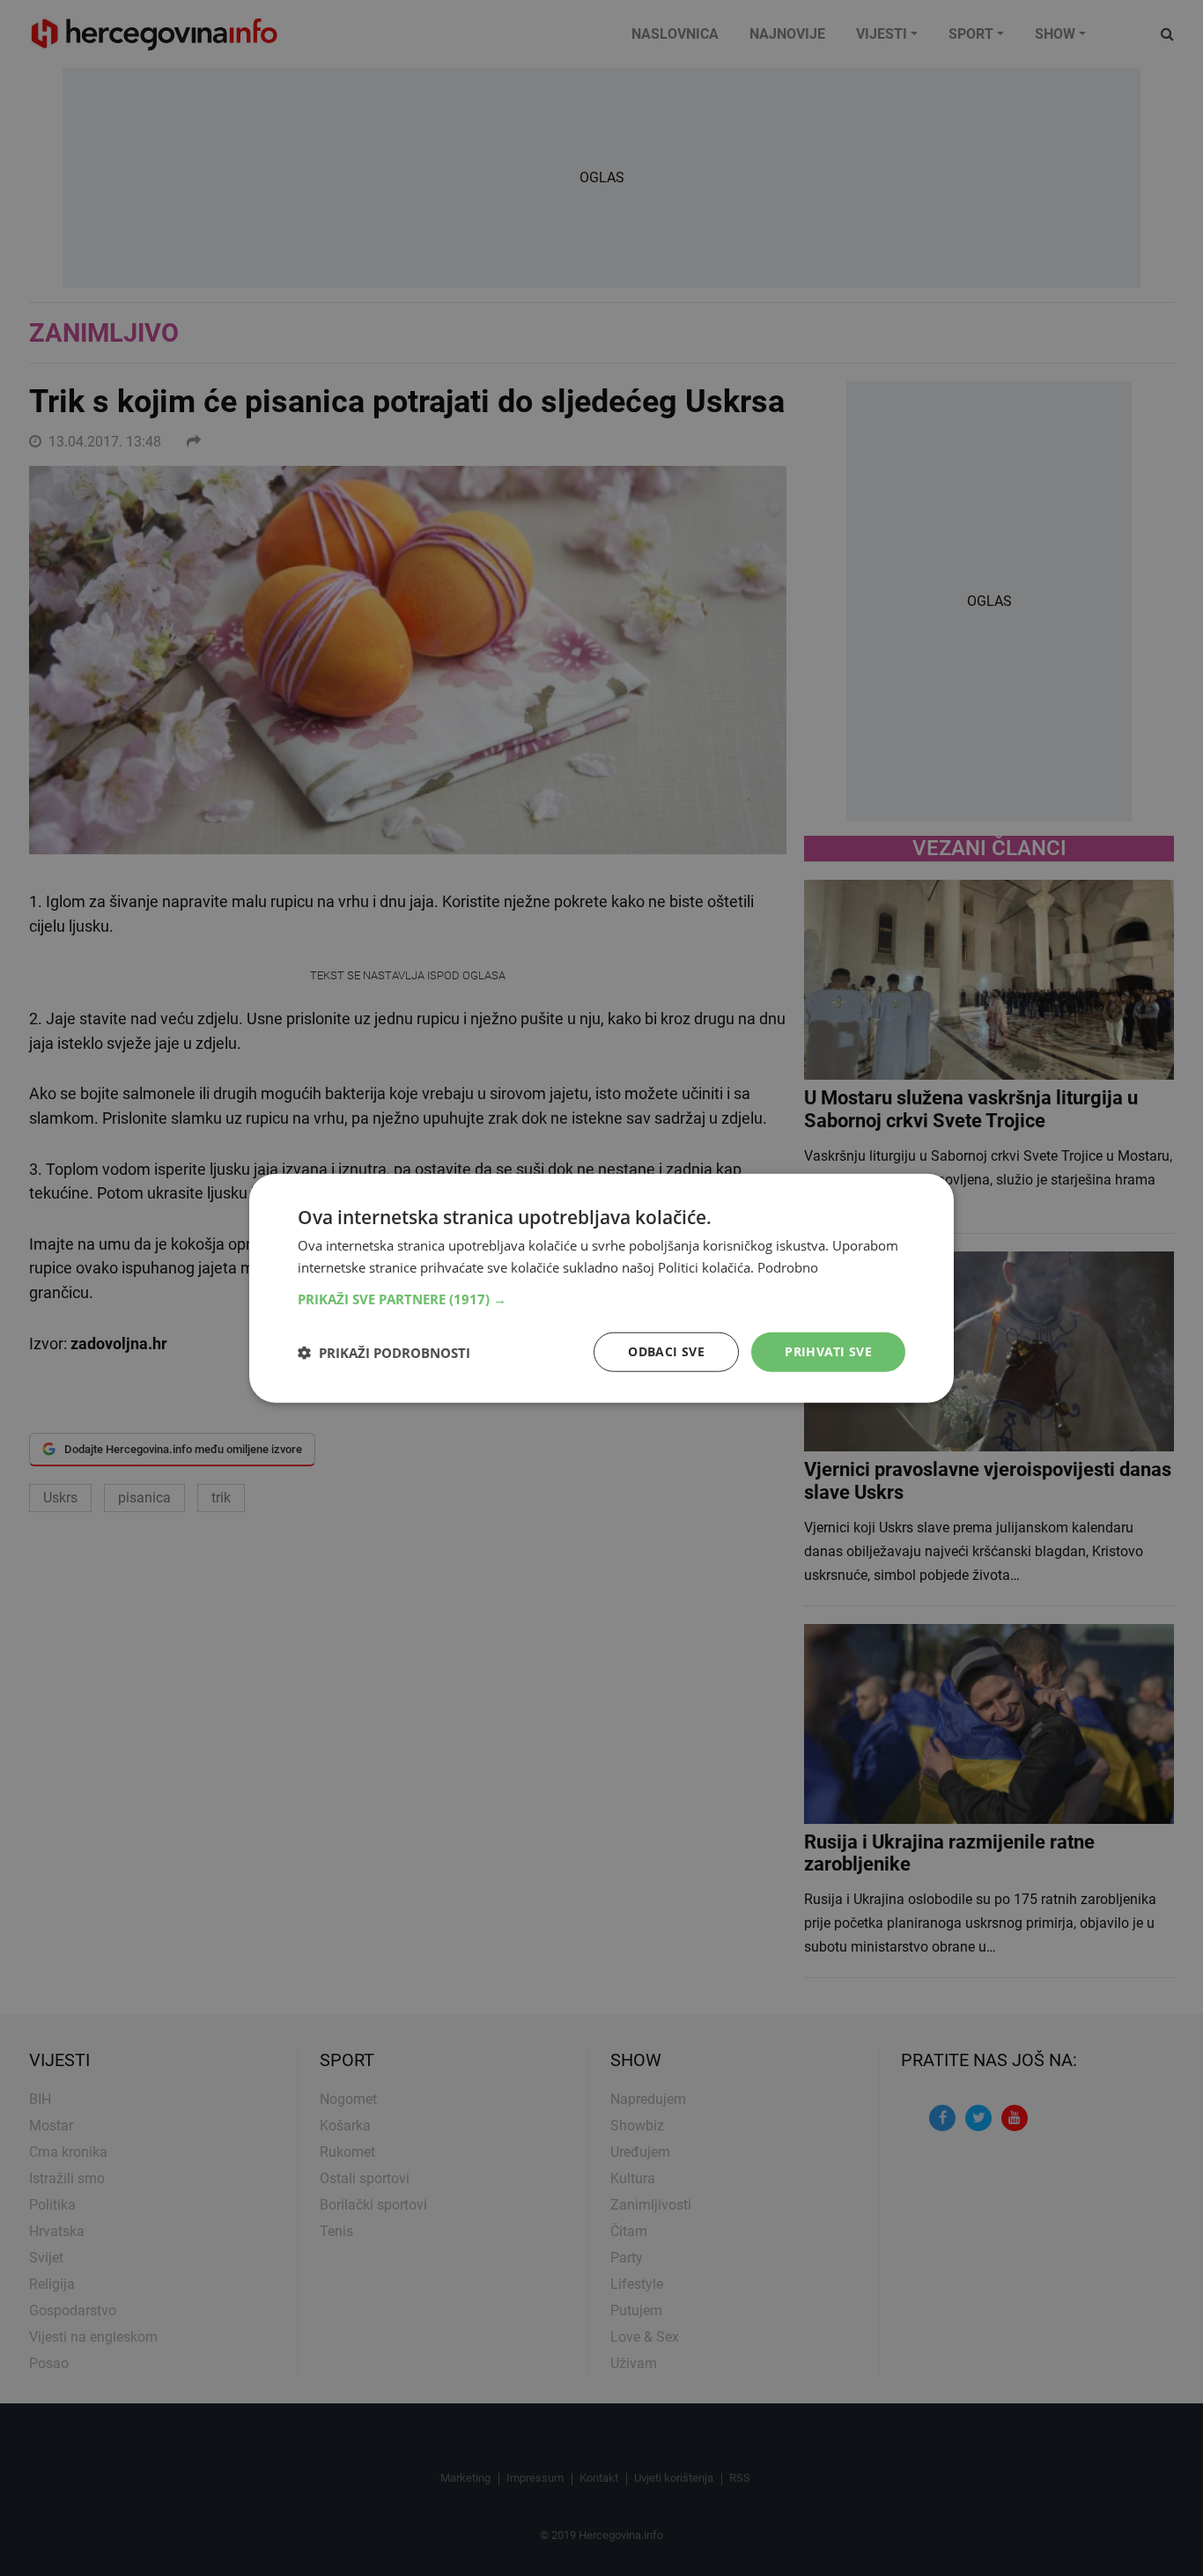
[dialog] (601, 1288)
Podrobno (788, 1266)
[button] (601, 1299)
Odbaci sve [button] (666, 1351)
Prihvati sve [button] (828, 1351)
